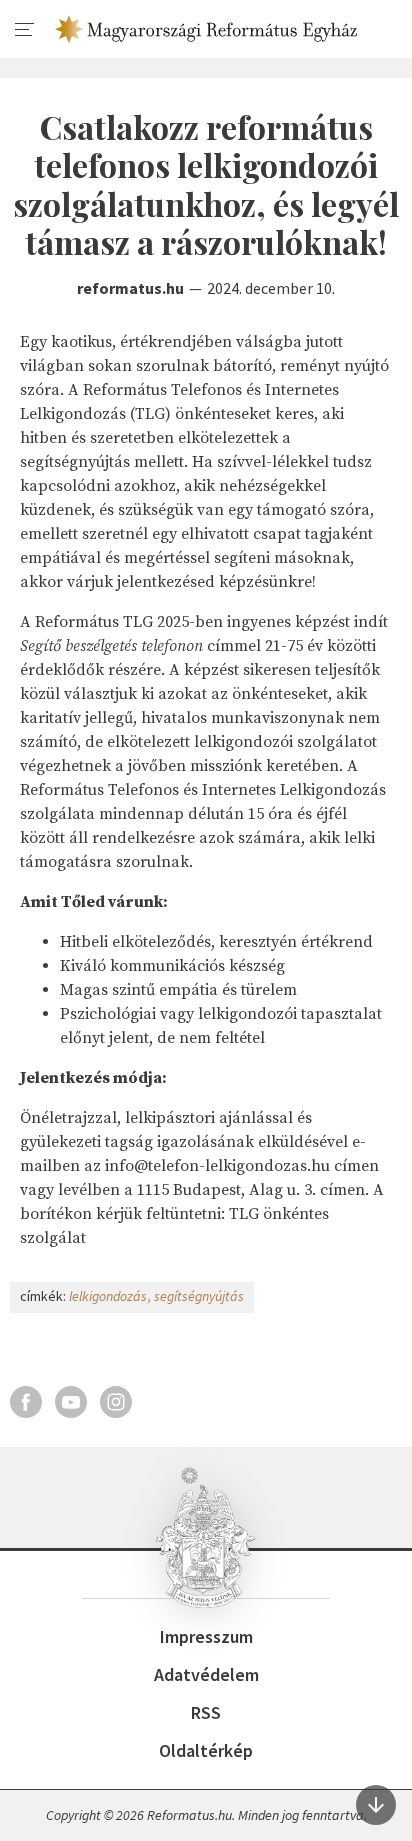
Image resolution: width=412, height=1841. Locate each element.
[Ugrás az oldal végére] (376, 1805)
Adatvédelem (206, 1674)
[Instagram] (116, 1402)
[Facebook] (26, 1402)
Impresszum (206, 1636)
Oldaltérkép (206, 1750)
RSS (206, 1712)
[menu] (25, 30)
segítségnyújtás (199, 1296)
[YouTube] (71, 1402)
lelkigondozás (108, 1296)
